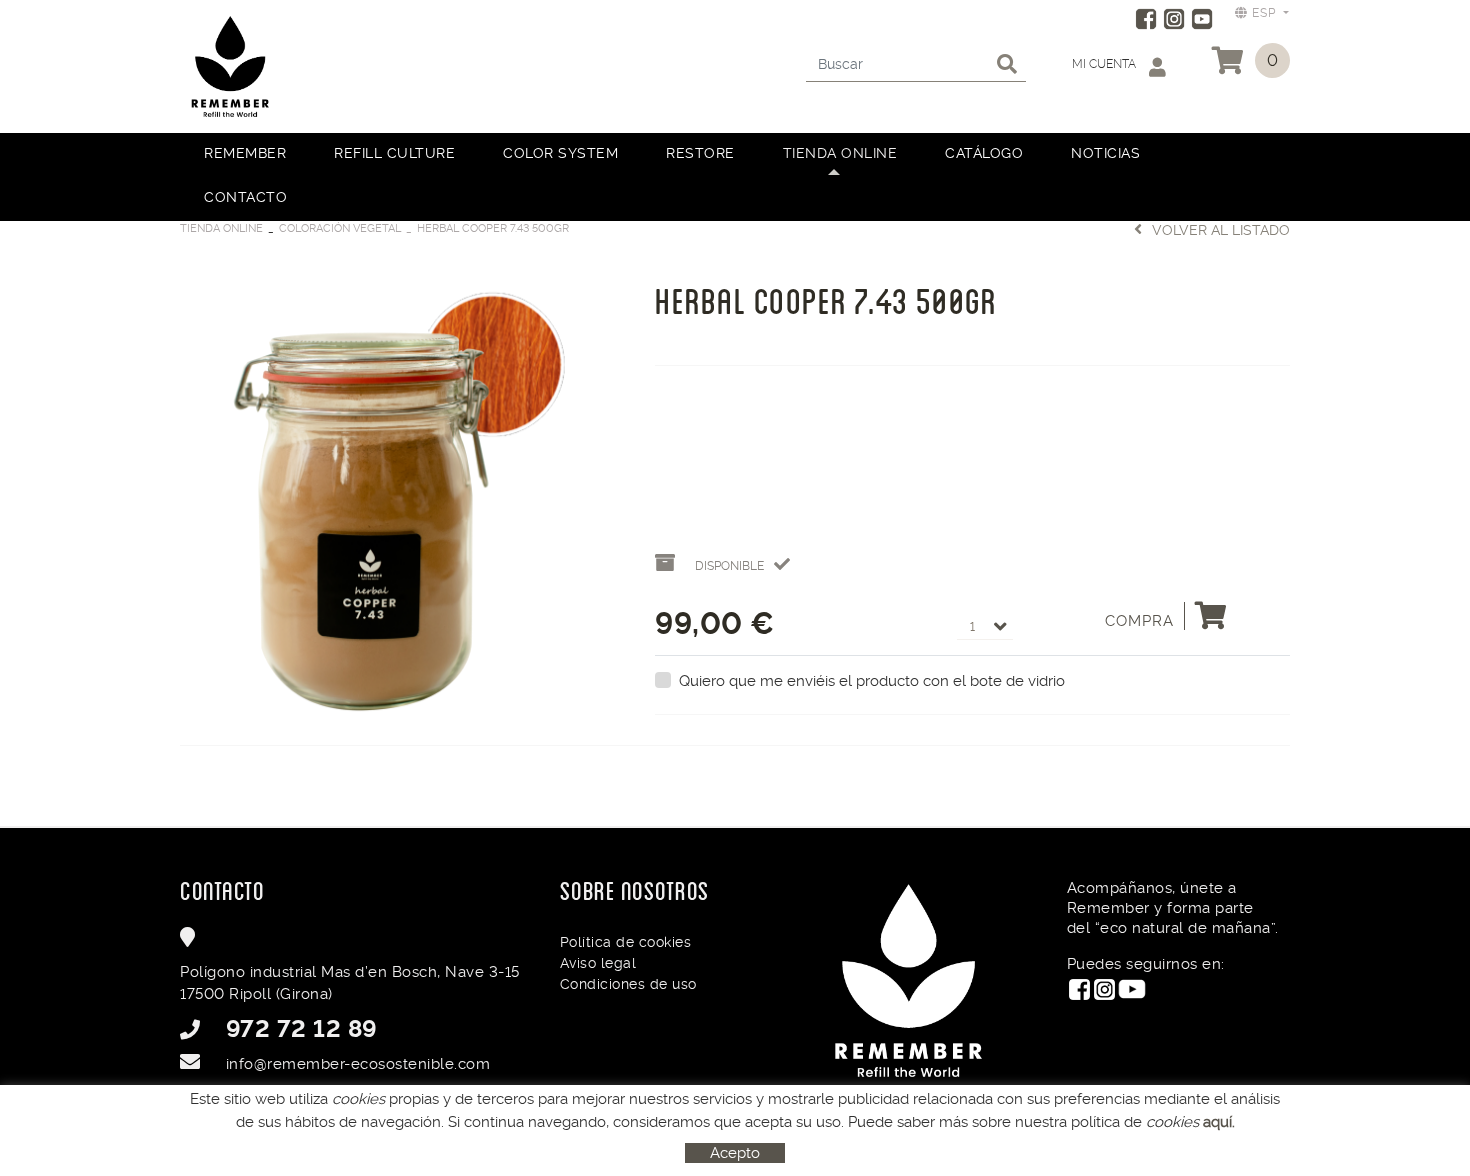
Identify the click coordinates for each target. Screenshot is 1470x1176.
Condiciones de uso (628, 984)
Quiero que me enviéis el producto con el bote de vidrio (872, 681)
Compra (1139, 621)
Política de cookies (626, 942)
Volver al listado (1221, 230)
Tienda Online (221, 228)
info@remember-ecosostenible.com (358, 1064)
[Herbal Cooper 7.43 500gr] (402, 489)
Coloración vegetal (340, 228)
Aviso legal (598, 963)
